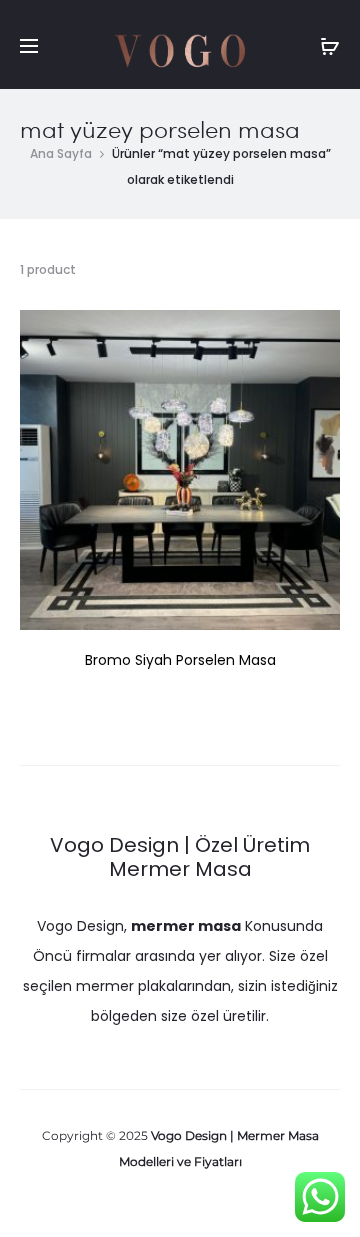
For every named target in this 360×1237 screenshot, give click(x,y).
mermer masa (186, 926)
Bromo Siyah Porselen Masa (180, 660)
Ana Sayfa (61, 153)
